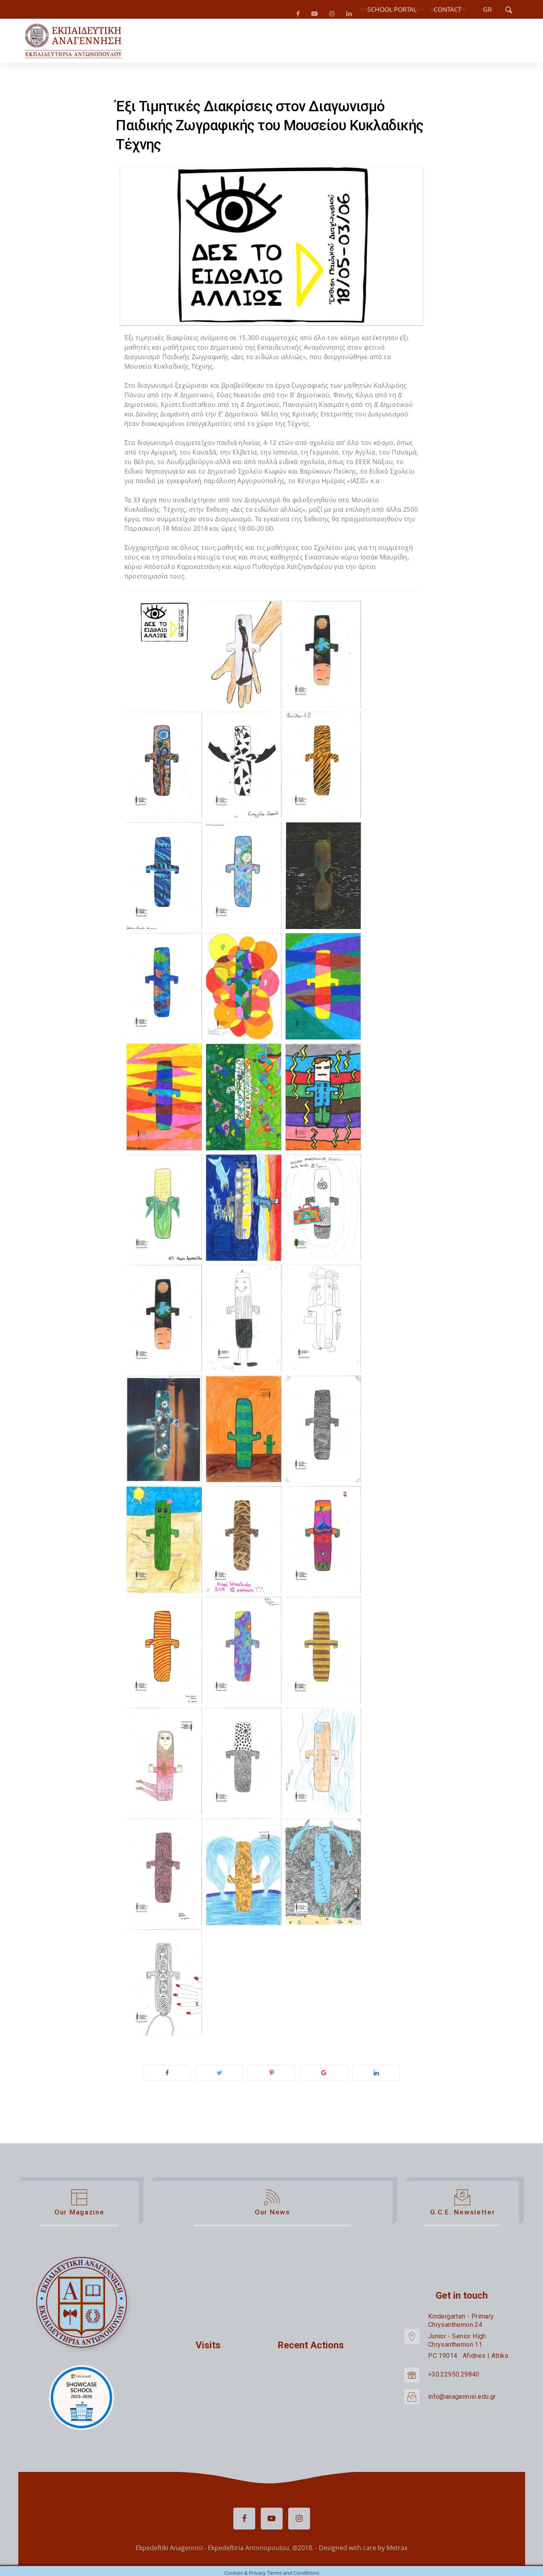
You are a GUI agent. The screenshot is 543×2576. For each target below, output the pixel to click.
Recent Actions (311, 2348)
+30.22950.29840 (454, 2378)
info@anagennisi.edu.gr (462, 2400)
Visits (208, 2348)
